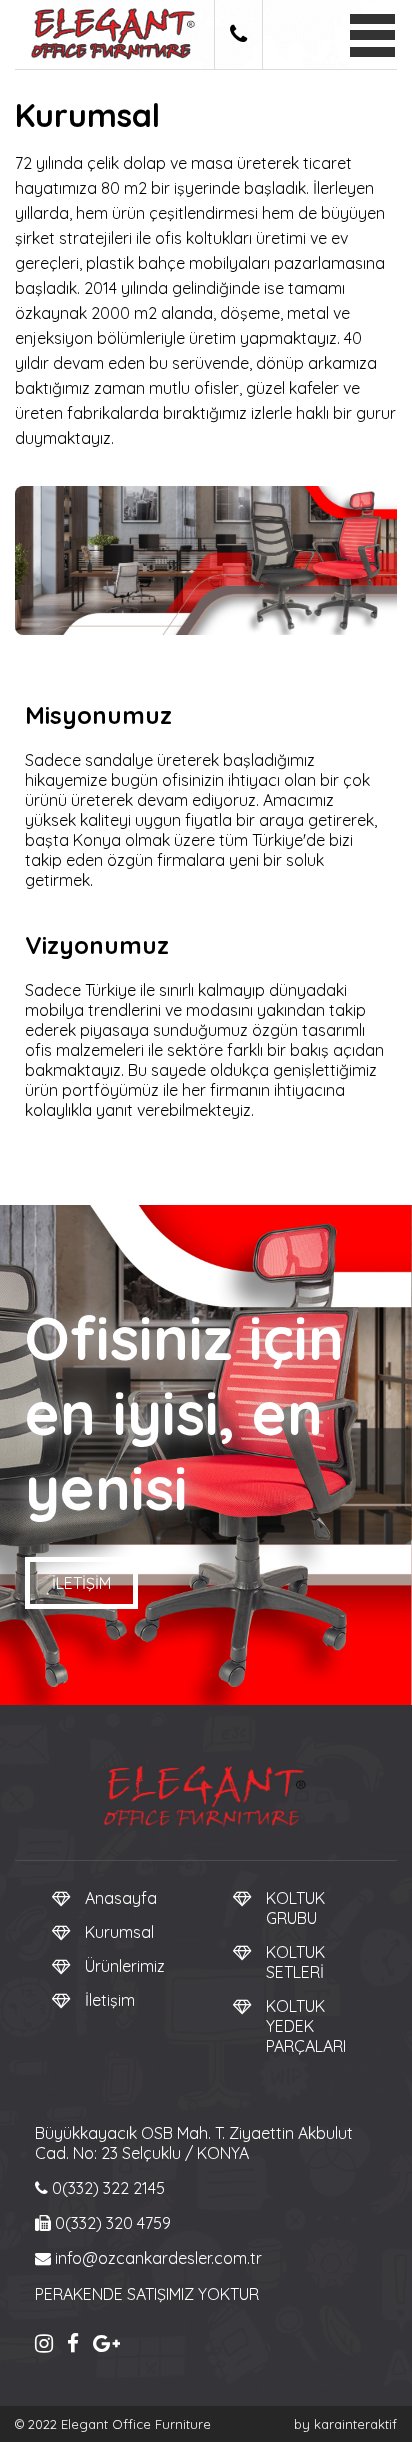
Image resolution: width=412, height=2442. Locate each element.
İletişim (81, 1583)
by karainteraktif (345, 2424)
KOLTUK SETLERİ (295, 1962)
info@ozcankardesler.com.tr (156, 2258)
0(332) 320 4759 (111, 2223)
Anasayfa (121, 1898)
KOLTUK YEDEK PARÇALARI (306, 2026)
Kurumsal (119, 1932)
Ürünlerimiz (125, 1966)
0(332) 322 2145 (106, 2188)
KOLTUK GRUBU (295, 1908)
